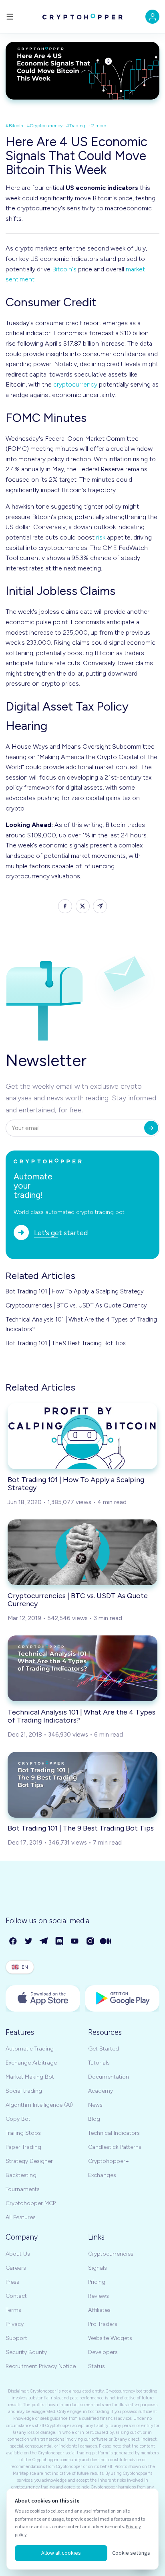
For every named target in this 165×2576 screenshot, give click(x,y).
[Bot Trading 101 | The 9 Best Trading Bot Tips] (82, 1785)
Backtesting (21, 2175)
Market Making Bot (30, 2077)
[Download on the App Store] (43, 1998)
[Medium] (106, 1942)
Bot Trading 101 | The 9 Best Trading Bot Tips (66, 1343)
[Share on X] (83, 906)
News (95, 2105)
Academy (101, 2091)
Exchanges (102, 2175)
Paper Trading (23, 2147)
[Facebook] (13, 1942)
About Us (18, 2254)
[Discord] (60, 1942)
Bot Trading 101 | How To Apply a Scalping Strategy (75, 1291)
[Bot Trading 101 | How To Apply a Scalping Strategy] (82, 1436)
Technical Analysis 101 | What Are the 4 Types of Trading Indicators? (81, 1324)
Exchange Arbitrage (31, 2063)
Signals (98, 2268)
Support (16, 2338)
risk (101, 537)
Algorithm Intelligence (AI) (39, 2105)
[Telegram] (44, 1942)
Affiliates (99, 2310)
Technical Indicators (114, 2133)
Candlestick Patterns (115, 2147)
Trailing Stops (23, 2133)
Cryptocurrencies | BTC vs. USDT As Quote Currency (76, 1305)
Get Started (104, 2049)
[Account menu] (152, 17)
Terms (13, 2310)
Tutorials (99, 2063)
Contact (16, 2296)
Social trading (24, 2091)
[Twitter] (29, 1942)
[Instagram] (91, 1942)
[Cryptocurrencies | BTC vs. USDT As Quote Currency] (82, 1552)
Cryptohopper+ (109, 2161)
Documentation (109, 2077)
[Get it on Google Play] (122, 1998)
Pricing (97, 2282)
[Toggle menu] (10, 17)
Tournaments (23, 2189)
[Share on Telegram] (100, 906)
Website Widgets (110, 2338)
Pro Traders (103, 2324)
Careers (16, 2268)
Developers (103, 2352)
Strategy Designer (29, 2161)
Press (12, 2282)
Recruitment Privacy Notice (41, 2366)
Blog (94, 2119)
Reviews (99, 2296)
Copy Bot (18, 2119)
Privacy (15, 2324)
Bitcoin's (64, 269)
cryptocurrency (75, 384)
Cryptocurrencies (111, 2254)
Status (97, 2366)
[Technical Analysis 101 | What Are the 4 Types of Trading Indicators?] (82, 1668)
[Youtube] (75, 1942)
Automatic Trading (30, 2049)
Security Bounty (26, 2352)
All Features (21, 2217)
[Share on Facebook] (65, 906)
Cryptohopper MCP (31, 2203)
